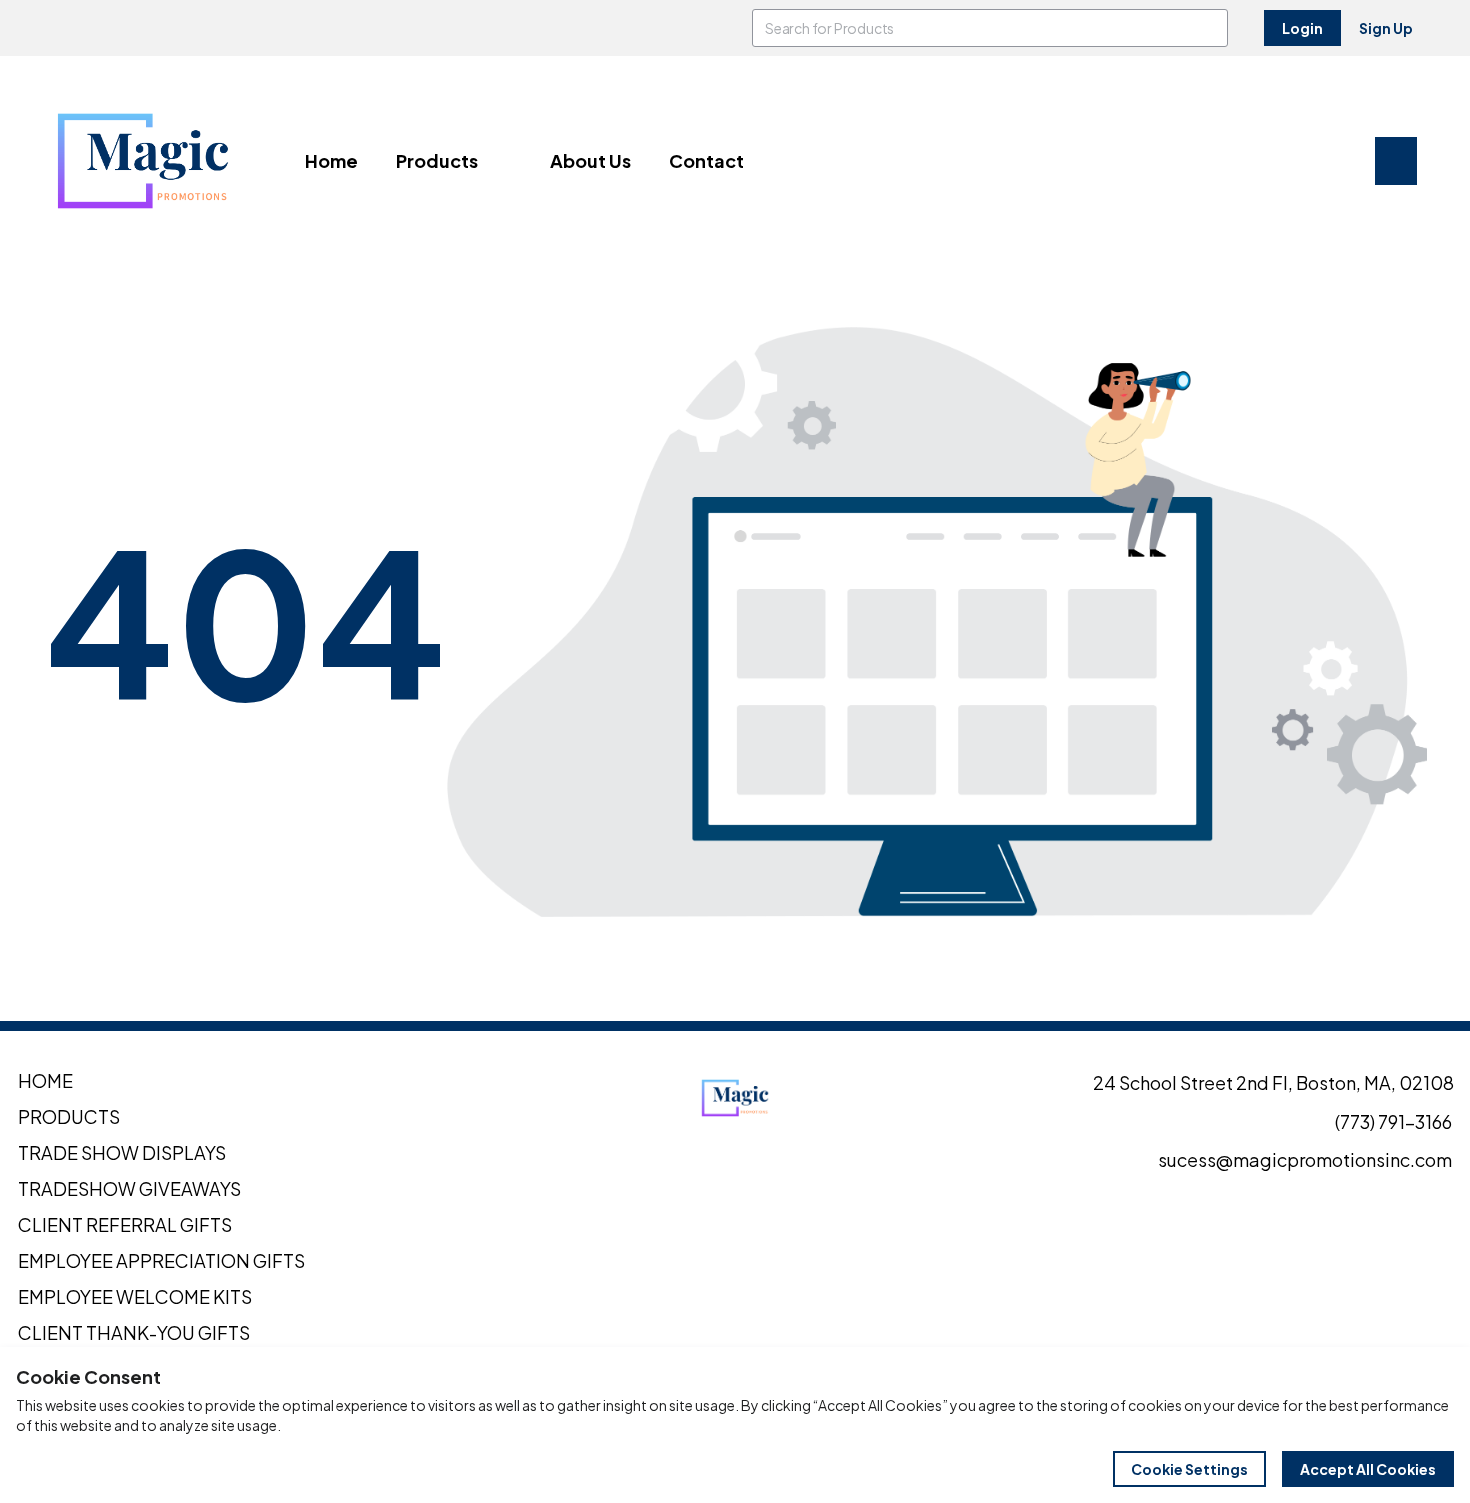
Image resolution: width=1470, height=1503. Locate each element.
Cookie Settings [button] (1189, 1469)
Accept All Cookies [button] (1368, 1469)
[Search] (1209, 28)
